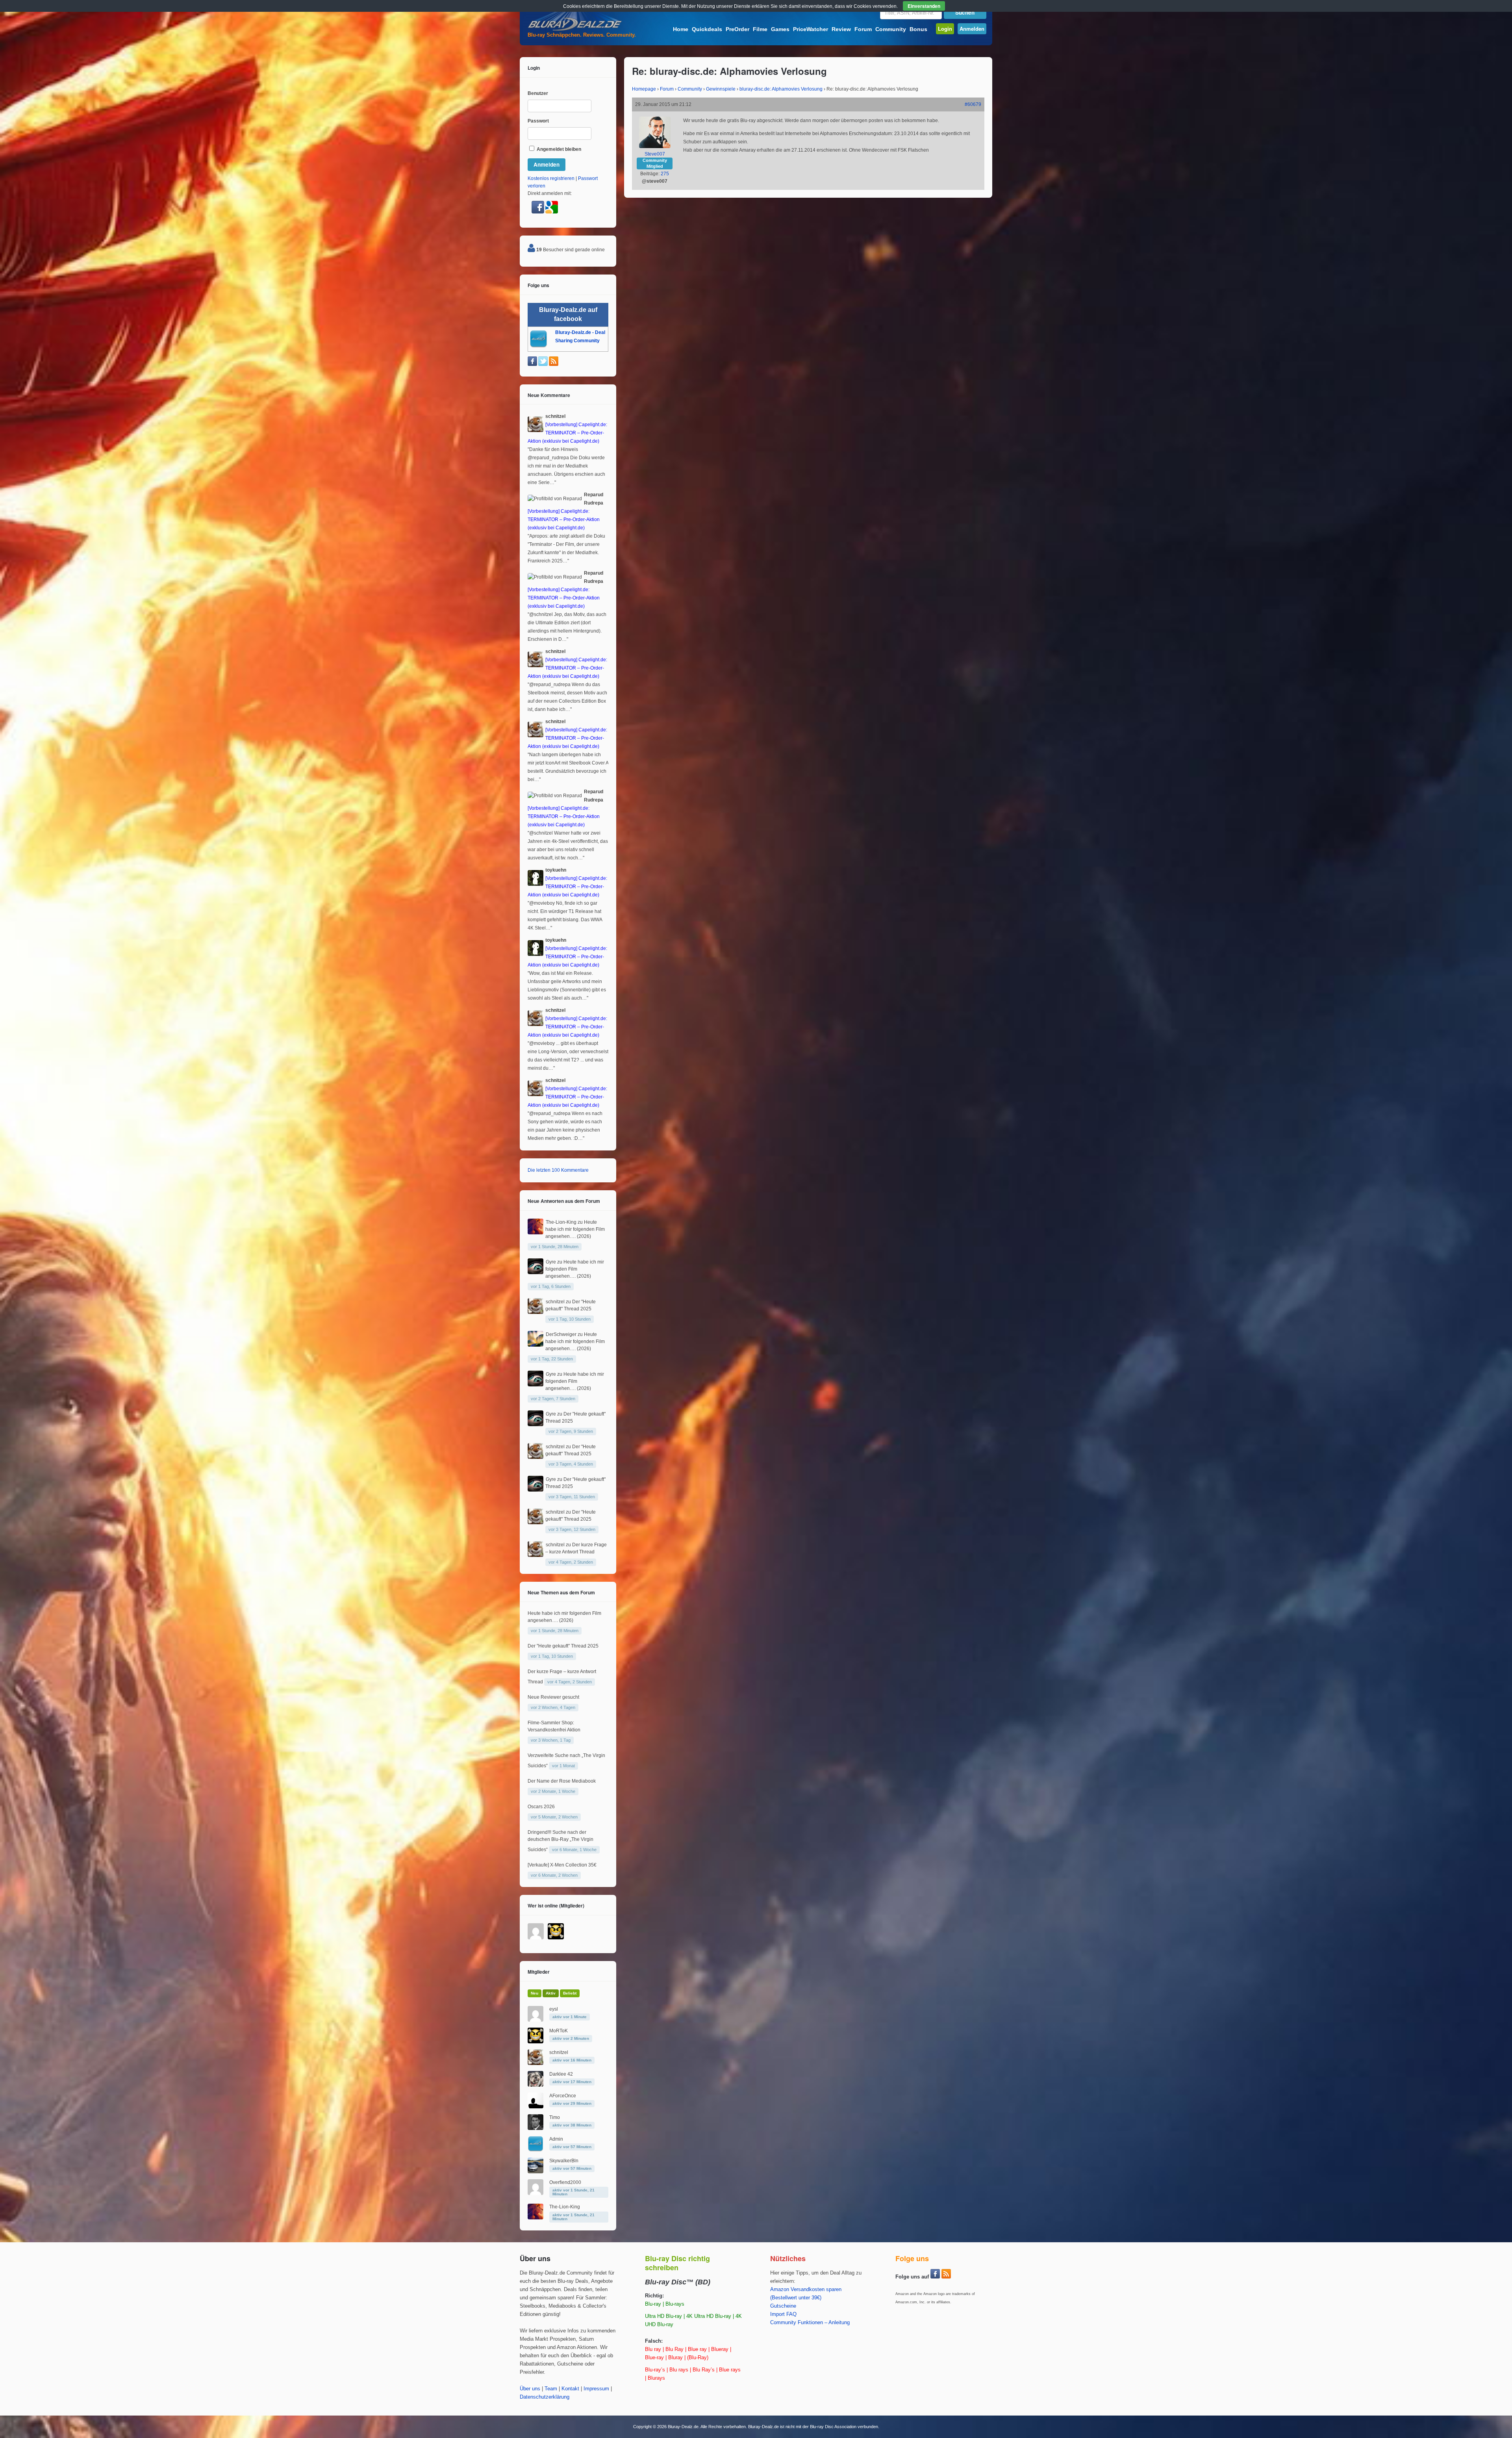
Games (780, 29)
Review (841, 29)
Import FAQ (783, 2314)
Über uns (530, 2389)
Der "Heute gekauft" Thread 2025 (563, 1646)
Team (551, 2389)
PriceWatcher (811, 29)
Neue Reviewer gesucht (553, 1697)
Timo (555, 2117)
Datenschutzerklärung (545, 2397)
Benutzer (538, 93)
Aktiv (551, 1993)
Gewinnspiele (721, 89)
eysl (554, 2009)
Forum (863, 29)
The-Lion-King (561, 1222)
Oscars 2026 (541, 1807)
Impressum (596, 2389)
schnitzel (555, 1302)
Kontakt (570, 2389)
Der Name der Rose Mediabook (562, 1781)
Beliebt (570, 1993)
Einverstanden (924, 6)
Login (945, 29)
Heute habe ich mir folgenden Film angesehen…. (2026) (575, 1229)
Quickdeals (707, 29)
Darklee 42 (561, 2074)
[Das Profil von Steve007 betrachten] (655, 147)
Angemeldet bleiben (558, 149)
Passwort (538, 121)
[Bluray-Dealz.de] (575, 30)
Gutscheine (783, 2306)
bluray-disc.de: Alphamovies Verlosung (781, 89)
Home (681, 29)
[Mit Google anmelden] (552, 212)
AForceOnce (563, 2096)
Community (891, 29)
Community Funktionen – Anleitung (810, 2323)
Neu (535, 1993)
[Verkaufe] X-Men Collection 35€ (562, 1865)
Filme (760, 29)
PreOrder (737, 29)
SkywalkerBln (564, 2161)
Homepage (644, 89)
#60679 (973, 104)
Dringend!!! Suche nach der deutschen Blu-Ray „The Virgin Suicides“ (561, 1841)
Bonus (918, 29)
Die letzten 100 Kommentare (558, 1170)
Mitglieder (539, 1972)
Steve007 (655, 154)
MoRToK (559, 2031)
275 (665, 174)
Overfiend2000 (565, 2182)
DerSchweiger (561, 1334)
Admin (556, 2139)
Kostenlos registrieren (551, 178)
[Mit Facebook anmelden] (538, 212)
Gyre (551, 1262)
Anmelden (972, 29)
